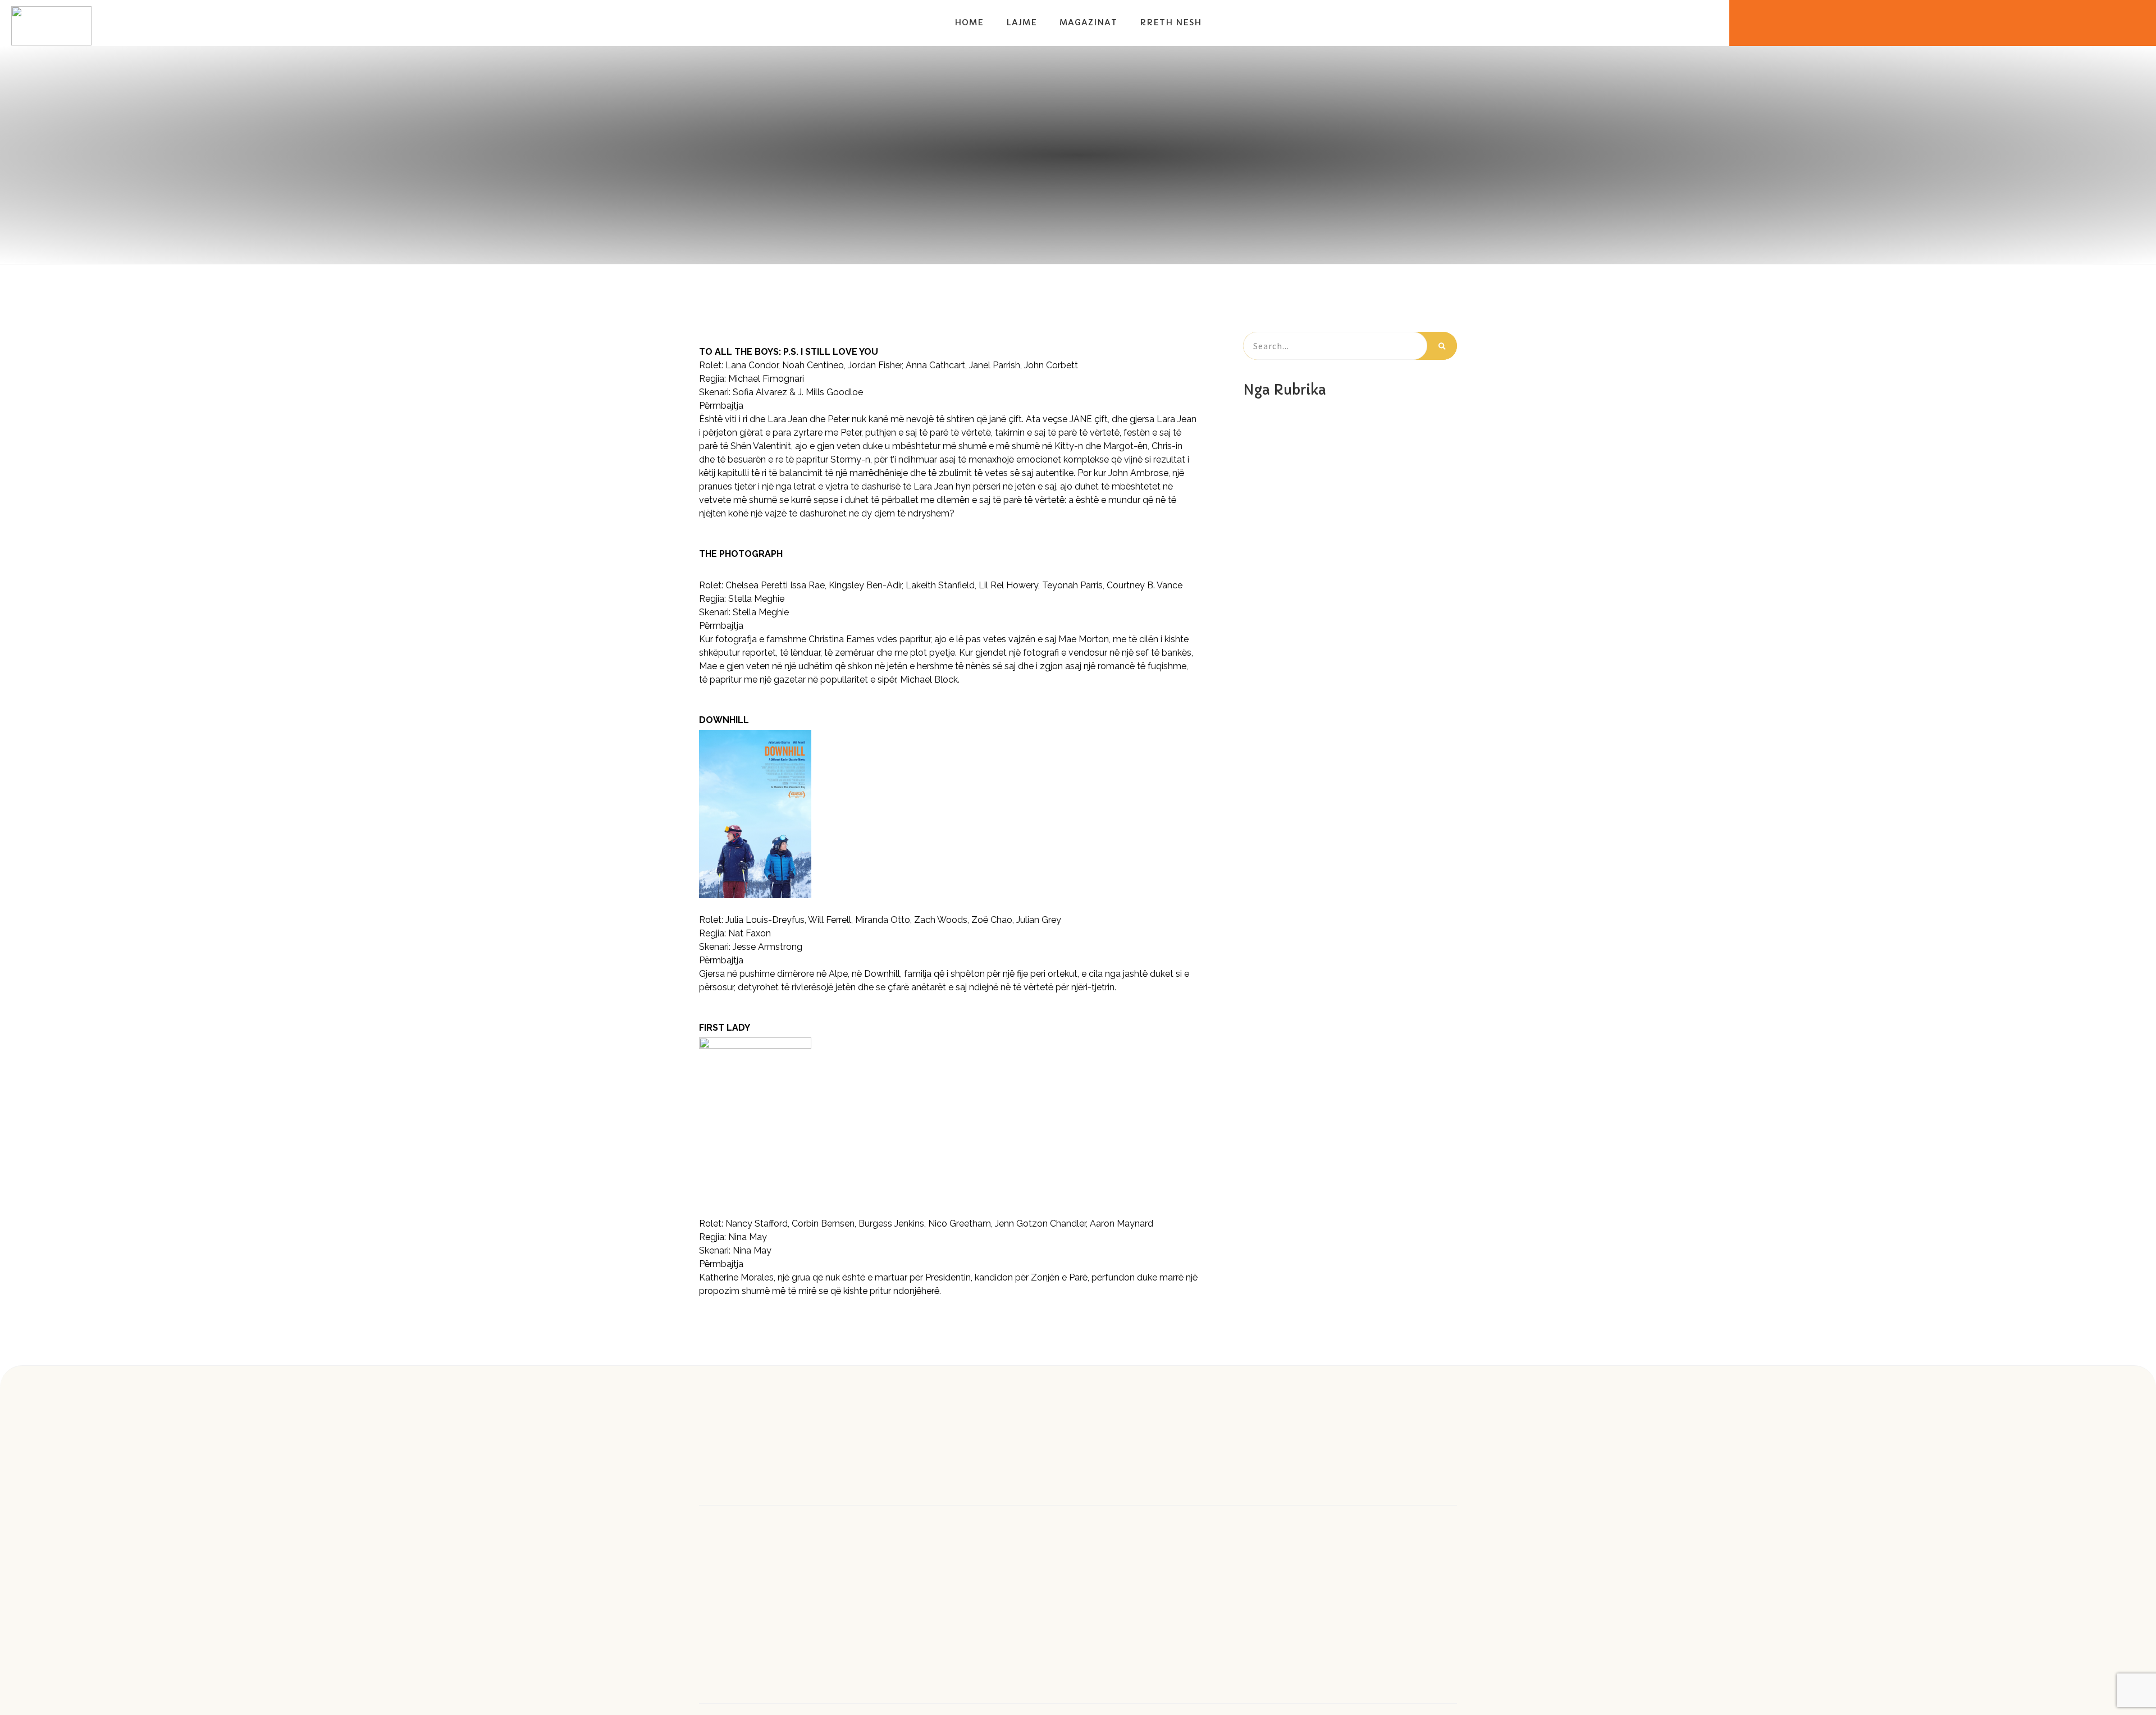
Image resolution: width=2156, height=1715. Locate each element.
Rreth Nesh (1171, 22)
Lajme (1022, 22)
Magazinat (1088, 22)
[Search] (1442, 346)
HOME (969, 22)
